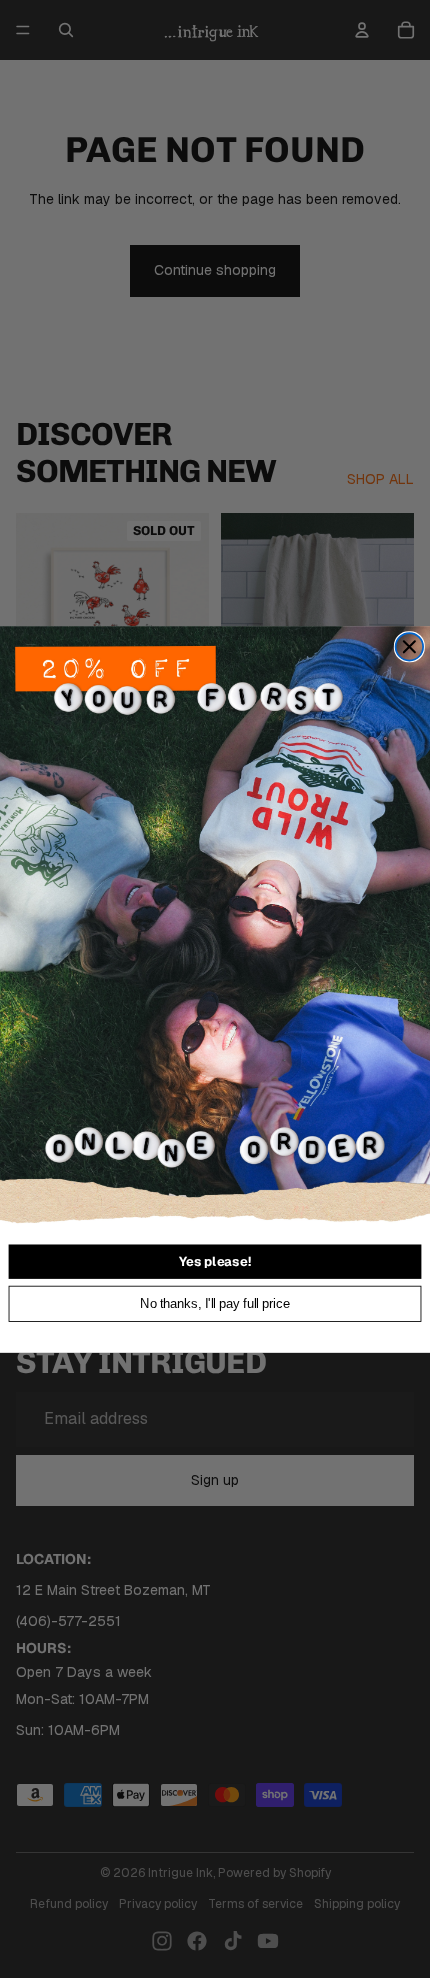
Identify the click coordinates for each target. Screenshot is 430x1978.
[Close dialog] (410, 647)
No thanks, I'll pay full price (215, 1303)
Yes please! (215, 1261)
